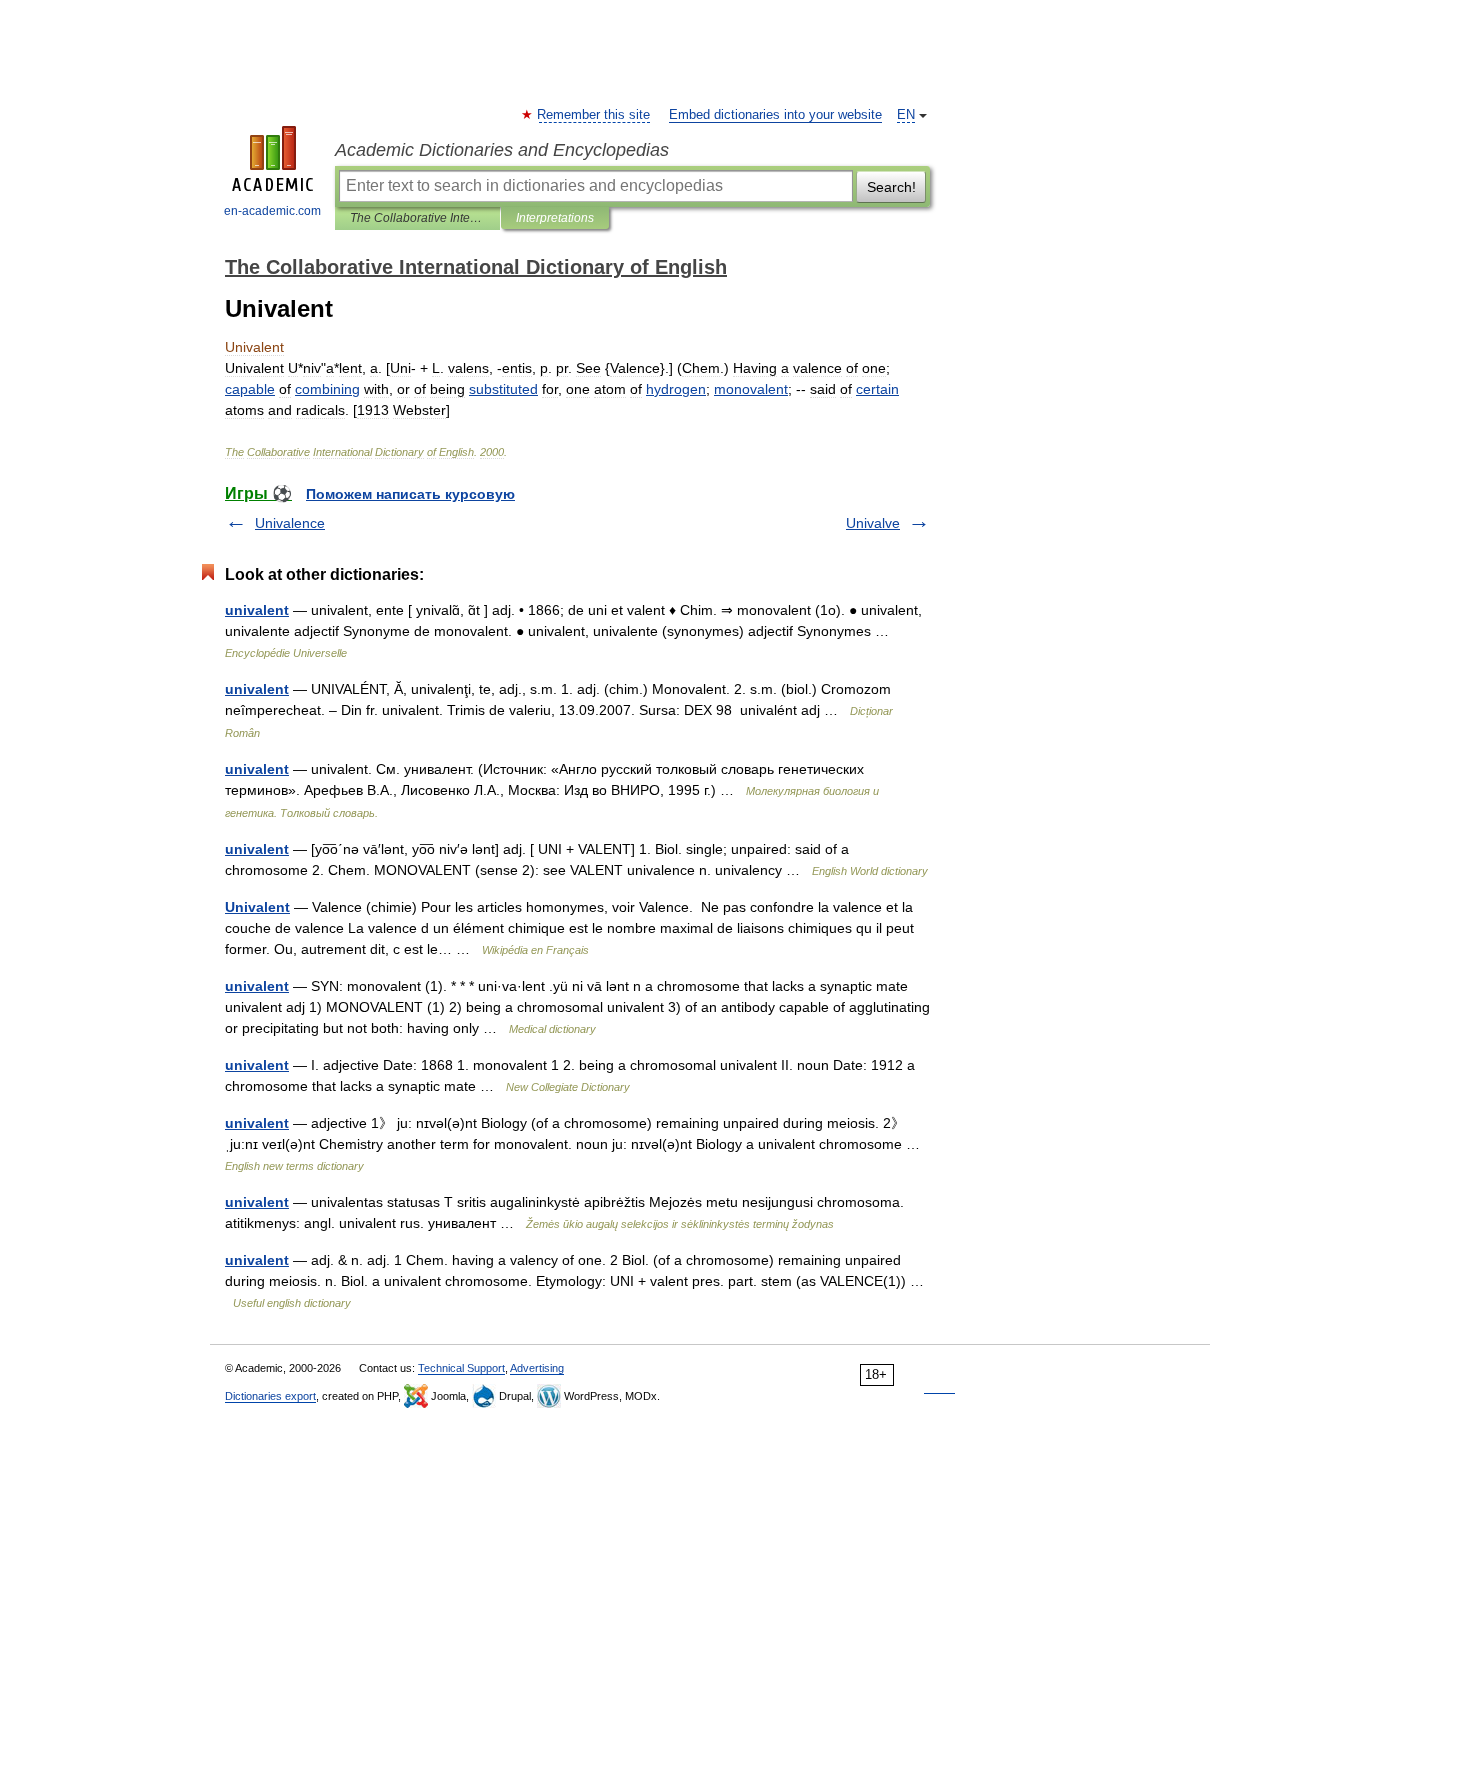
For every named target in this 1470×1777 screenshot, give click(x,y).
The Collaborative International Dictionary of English (417, 218)
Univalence (290, 523)
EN (906, 115)
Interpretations (555, 218)
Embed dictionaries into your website (775, 115)
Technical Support (461, 1368)
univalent (257, 610)
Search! (891, 187)
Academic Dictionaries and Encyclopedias (502, 150)
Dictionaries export (270, 1396)
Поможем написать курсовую (410, 494)
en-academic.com (272, 211)
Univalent (257, 907)
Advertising (537, 1368)
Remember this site (594, 115)
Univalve (873, 523)
